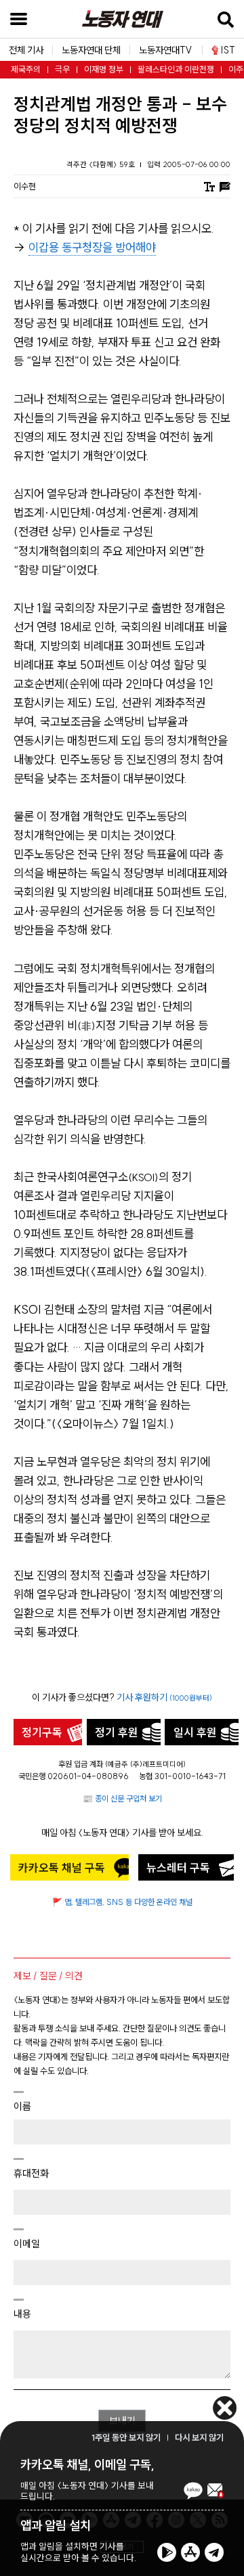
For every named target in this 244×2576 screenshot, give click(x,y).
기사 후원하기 (164, 1697)
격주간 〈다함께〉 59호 (102, 164)
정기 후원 (117, 1732)
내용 (22, 2314)
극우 (62, 69)
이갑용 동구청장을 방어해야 (92, 248)
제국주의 (26, 69)
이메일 (27, 2244)
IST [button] (228, 50)
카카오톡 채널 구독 (62, 1868)
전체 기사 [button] (26, 50)
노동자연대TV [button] (166, 50)
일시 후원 (195, 1732)
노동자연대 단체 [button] (91, 50)
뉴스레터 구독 (178, 1868)
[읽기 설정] (209, 186)
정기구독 (42, 1732)
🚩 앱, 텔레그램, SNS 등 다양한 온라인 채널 (122, 1902)
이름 (22, 2106)
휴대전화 (31, 2173)
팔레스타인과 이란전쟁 (176, 69)
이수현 (25, 186)
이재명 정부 (104, 69)
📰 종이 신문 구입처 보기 (122, 1798)
